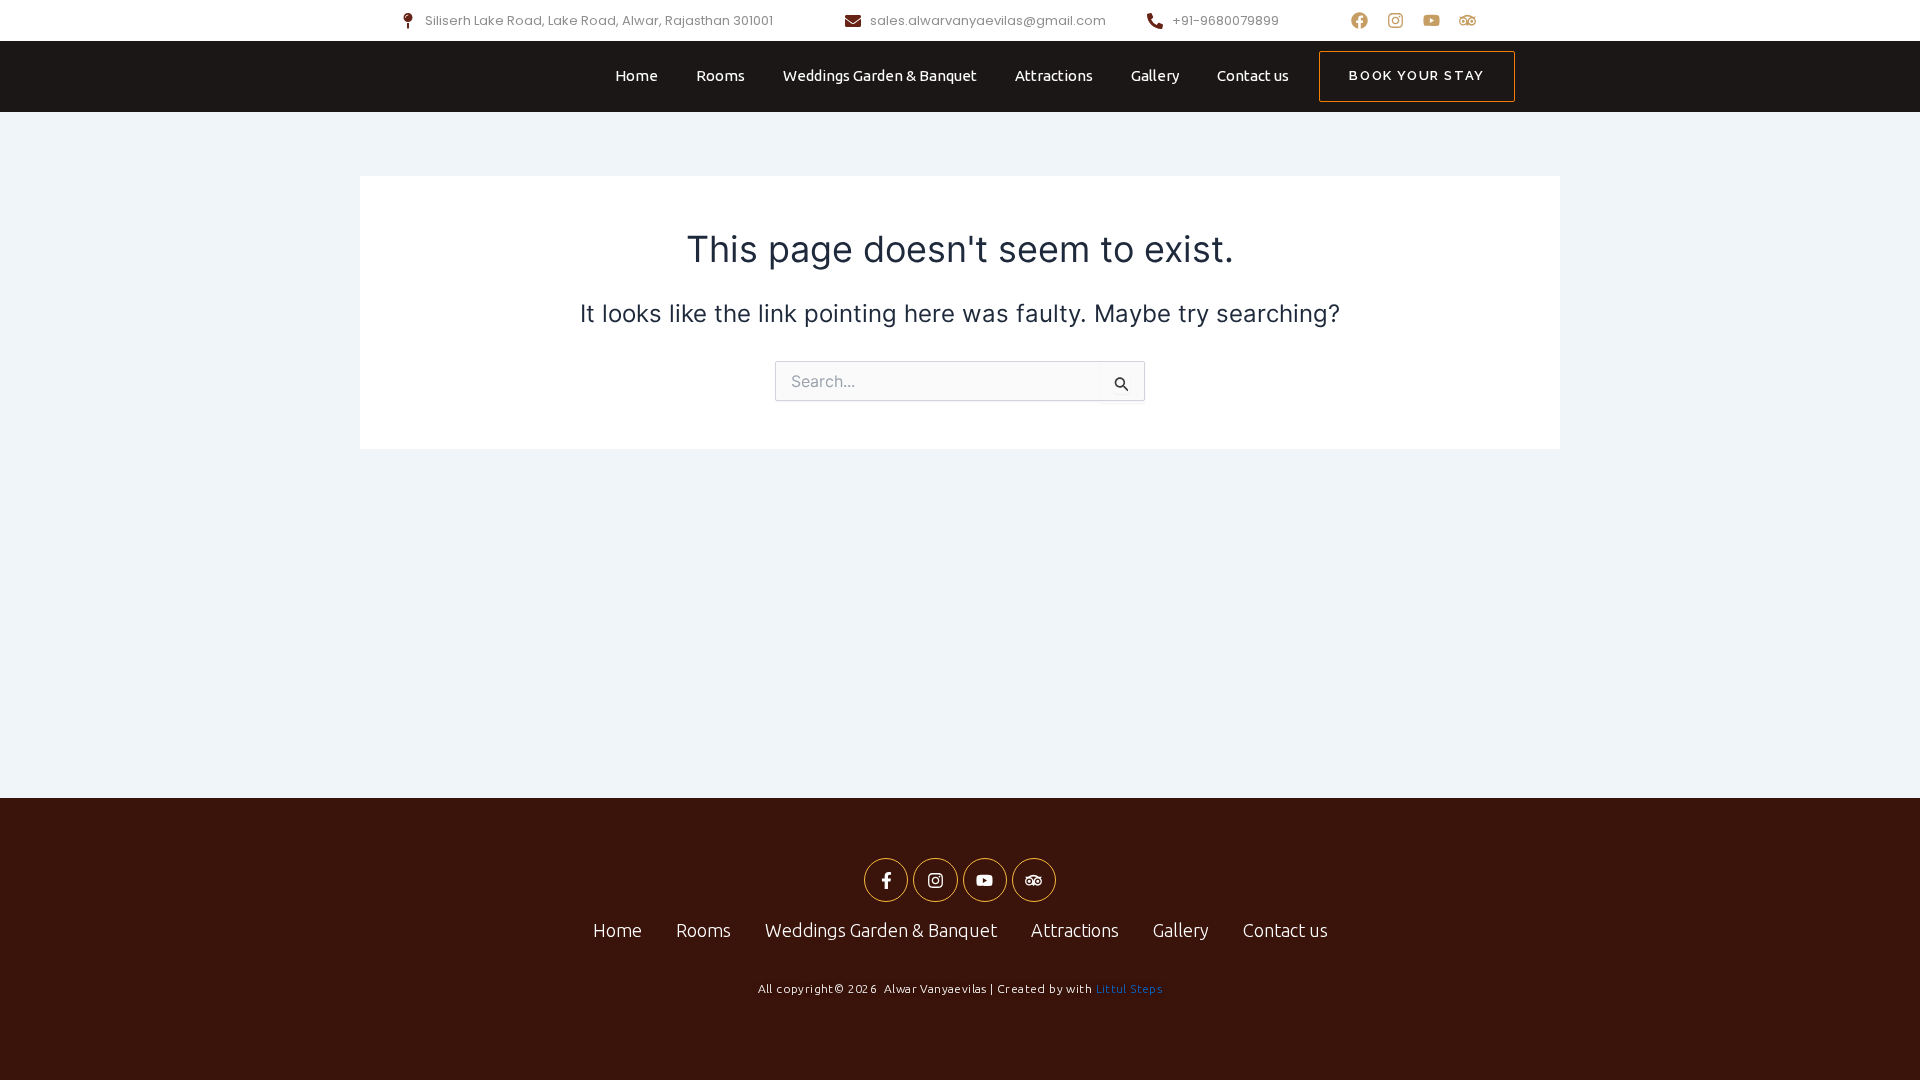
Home (636, 75)
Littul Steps (1129, 988)
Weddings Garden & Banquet (880, 75)
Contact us (1253, 75)
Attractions (1054, 75)
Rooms (720, 75)
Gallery (1155, 75)
